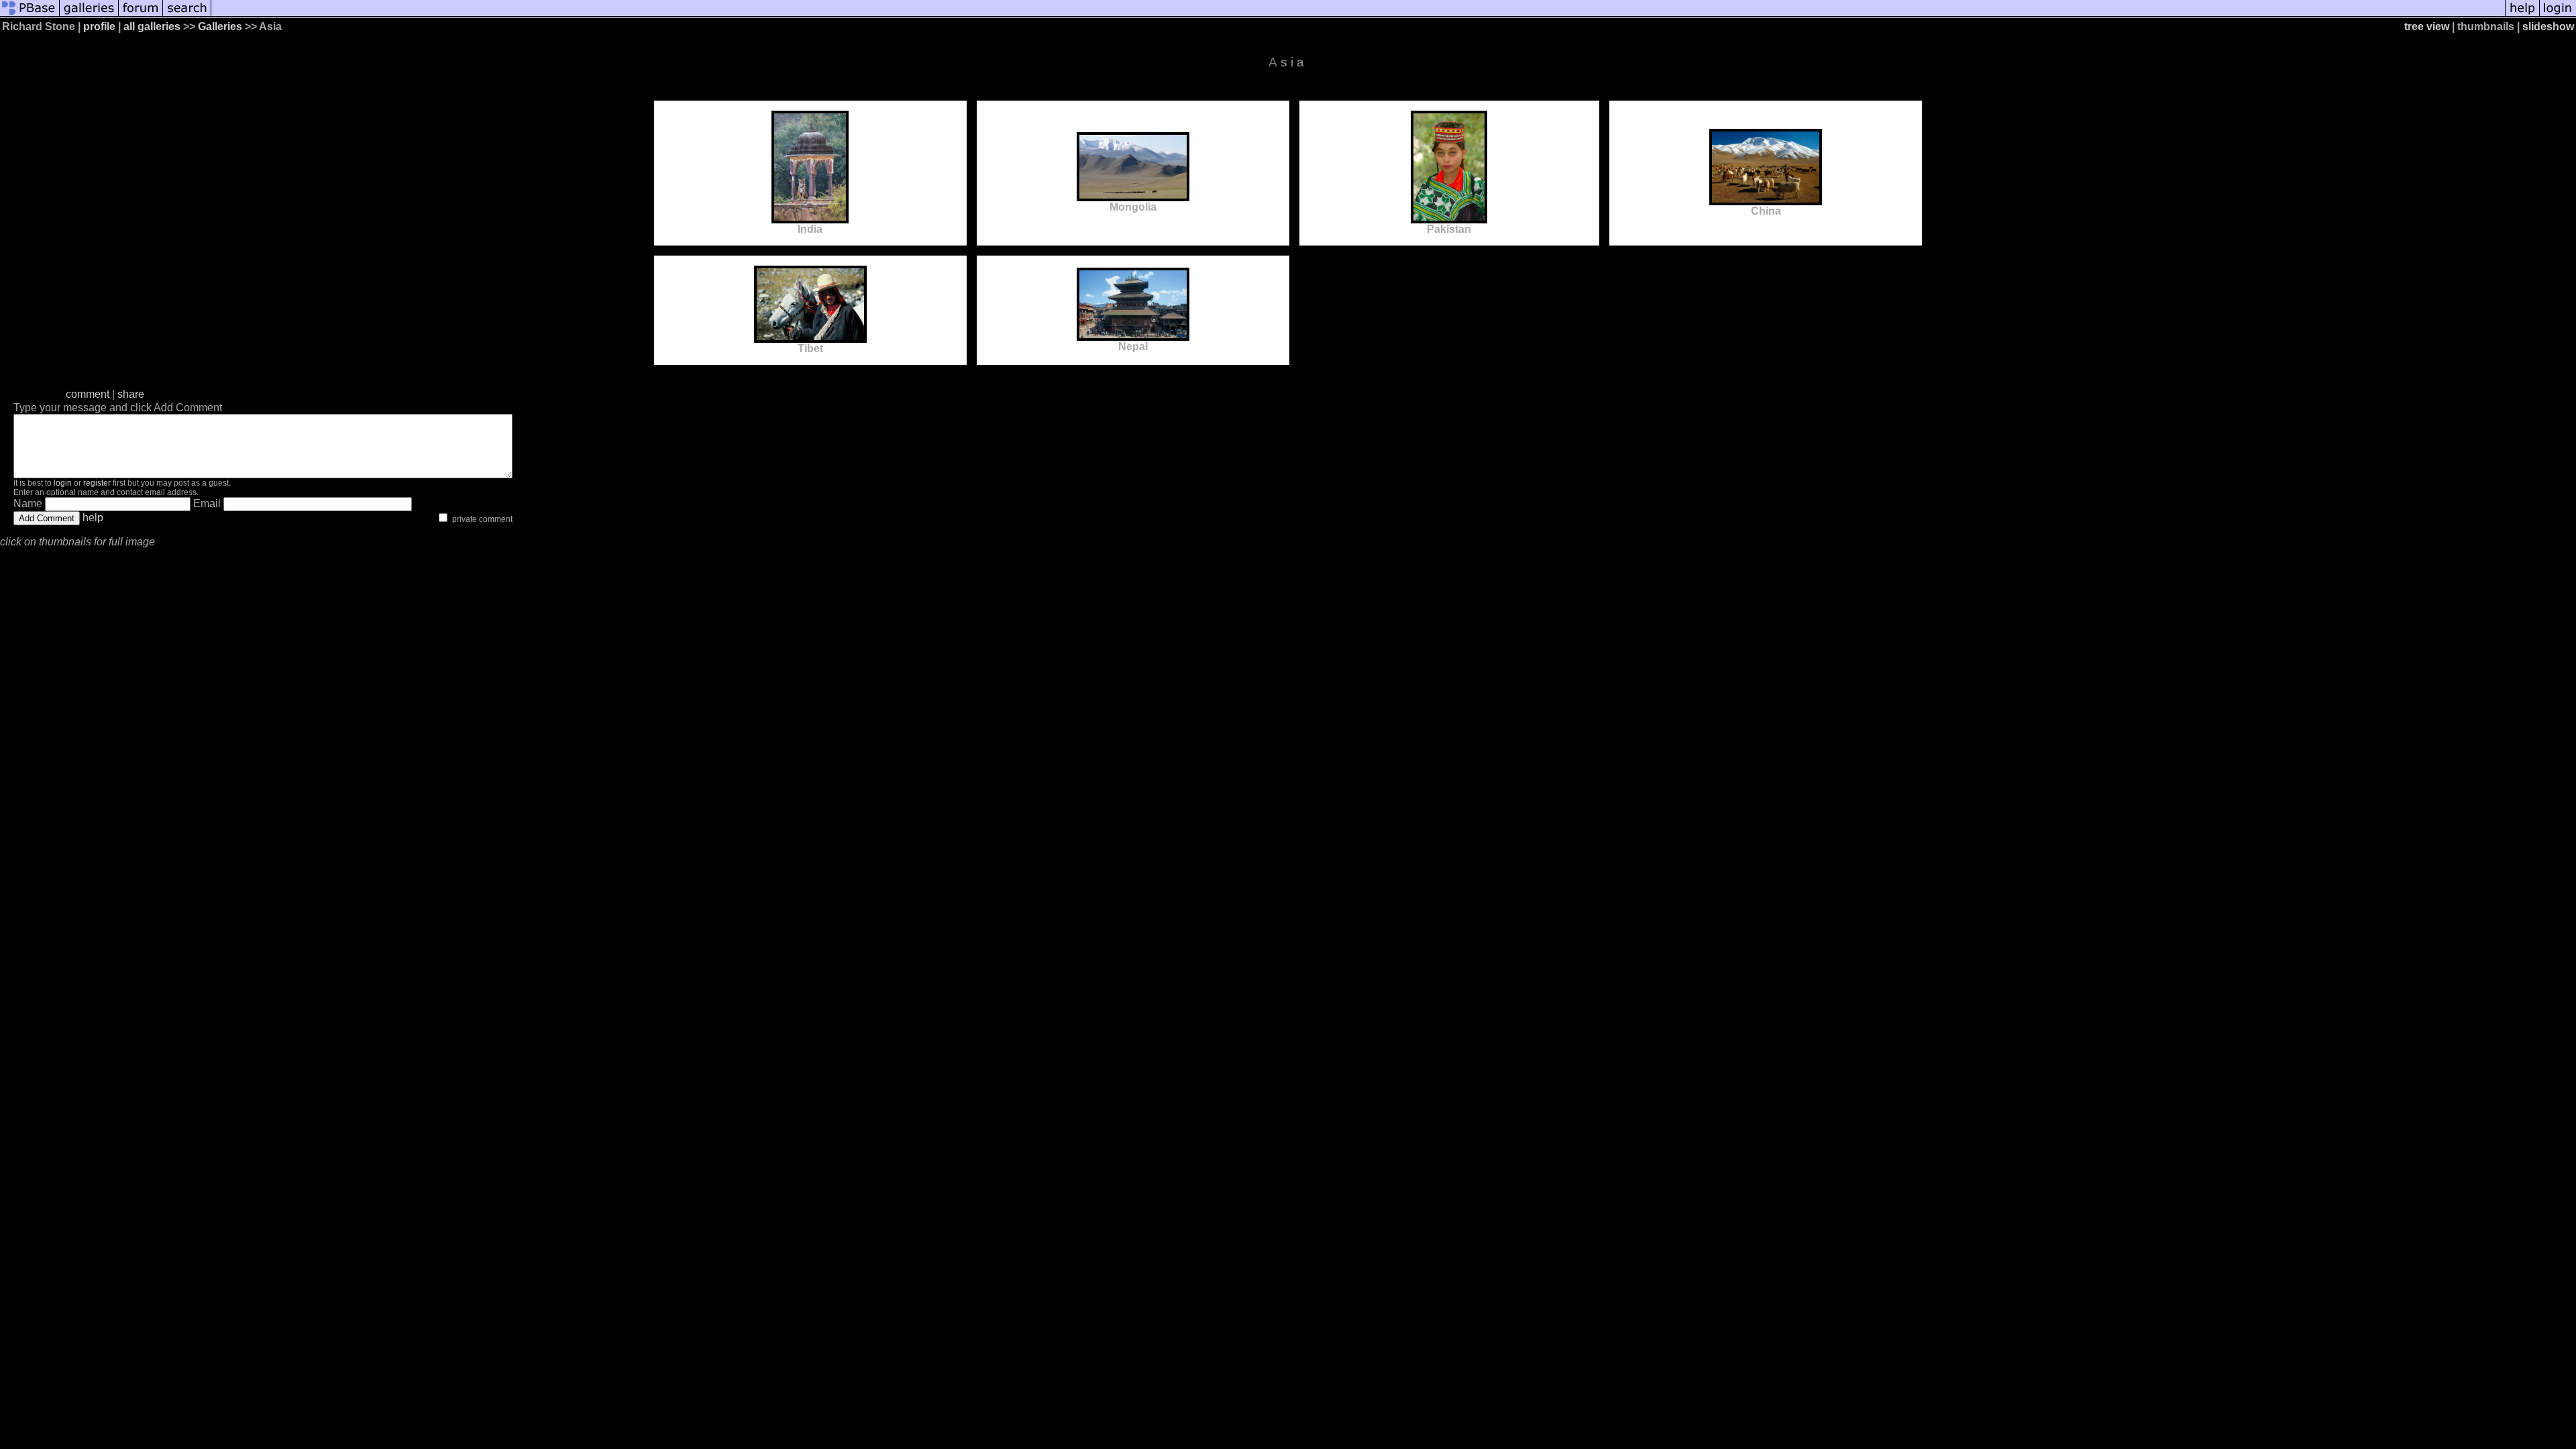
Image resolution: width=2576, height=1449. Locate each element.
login (63, 483)
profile (99, 26)
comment (88, 394)
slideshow (2548, 26)
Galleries (220, 26)
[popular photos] (1358, 15)
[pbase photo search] (187, 15)
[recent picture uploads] (89, 15)
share (131, 394)
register (97, 483)
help (93, 518)
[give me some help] (2522, 15)
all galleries (152, 26)
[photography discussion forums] (141, 15)
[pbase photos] (30, 15)
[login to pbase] (2558, 15)
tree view (2427, 26)
